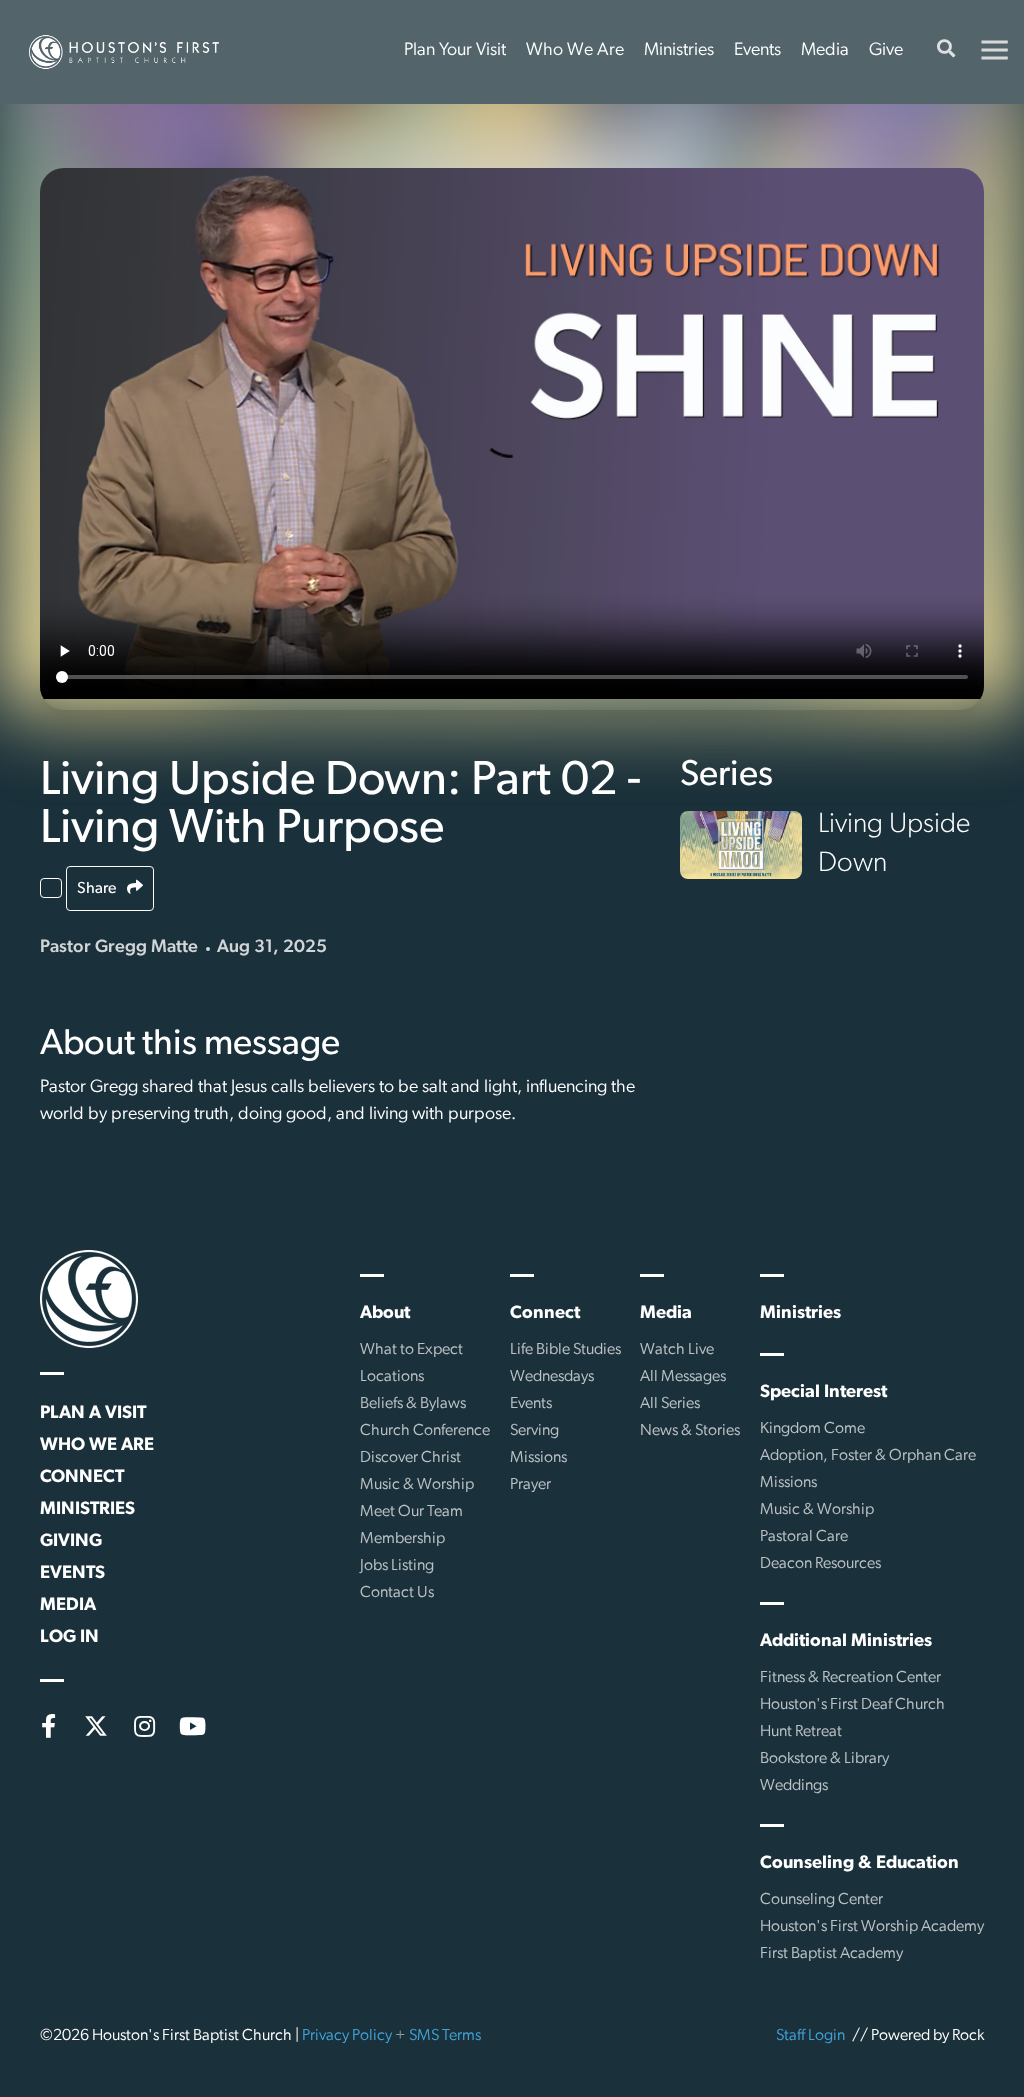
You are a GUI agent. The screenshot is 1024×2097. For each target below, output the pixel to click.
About (385, 1314)
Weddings (794, 1786)
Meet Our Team (411, 1512)
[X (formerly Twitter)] (96, 1726)
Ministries (679, 51)
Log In (69, 1638)
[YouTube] (192, 1726)
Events (757, 51)
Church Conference (425, 1431)
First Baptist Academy (831, 1954)
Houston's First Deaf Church (852, 1705)
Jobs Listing (397, 1566)
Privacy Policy (347, 2036)
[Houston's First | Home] (89, 1299)
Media (825, 51)
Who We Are (575, 51)
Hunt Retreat (801, 1732)
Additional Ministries (846, 1642)
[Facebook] (48, 1726)
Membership (402, 1539)
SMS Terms (445, 2036)
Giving (71, 1542)
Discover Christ (410, 1458)
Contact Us (397, 1593)
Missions (538, 1458)
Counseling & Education (859, 1864)
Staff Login (810, 2036)
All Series (670, 1404)
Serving (534, 1431)
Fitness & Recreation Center (850, 1678)
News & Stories (690, 1431)
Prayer (530, 1485)
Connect (82, 1478)
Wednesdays (552, 1377)
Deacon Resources (820, 1564)
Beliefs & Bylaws (413, 1404)
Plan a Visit (93, 1414)
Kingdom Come (812, 1429)
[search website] (946, 52)
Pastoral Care (804, 1537)
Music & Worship (417, 1485)
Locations (392, 1377)
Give (886, 51)
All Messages (683, 1377)
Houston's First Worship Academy (872, 1927)
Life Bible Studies (565, 1350)
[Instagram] (144, 1726)
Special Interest (823, 1393)
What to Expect (411, 1350)
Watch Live (677, 1350)
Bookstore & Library (824, 1759)
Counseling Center (821, 1900)
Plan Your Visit (455, 51)
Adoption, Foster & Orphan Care (868, 1456)
